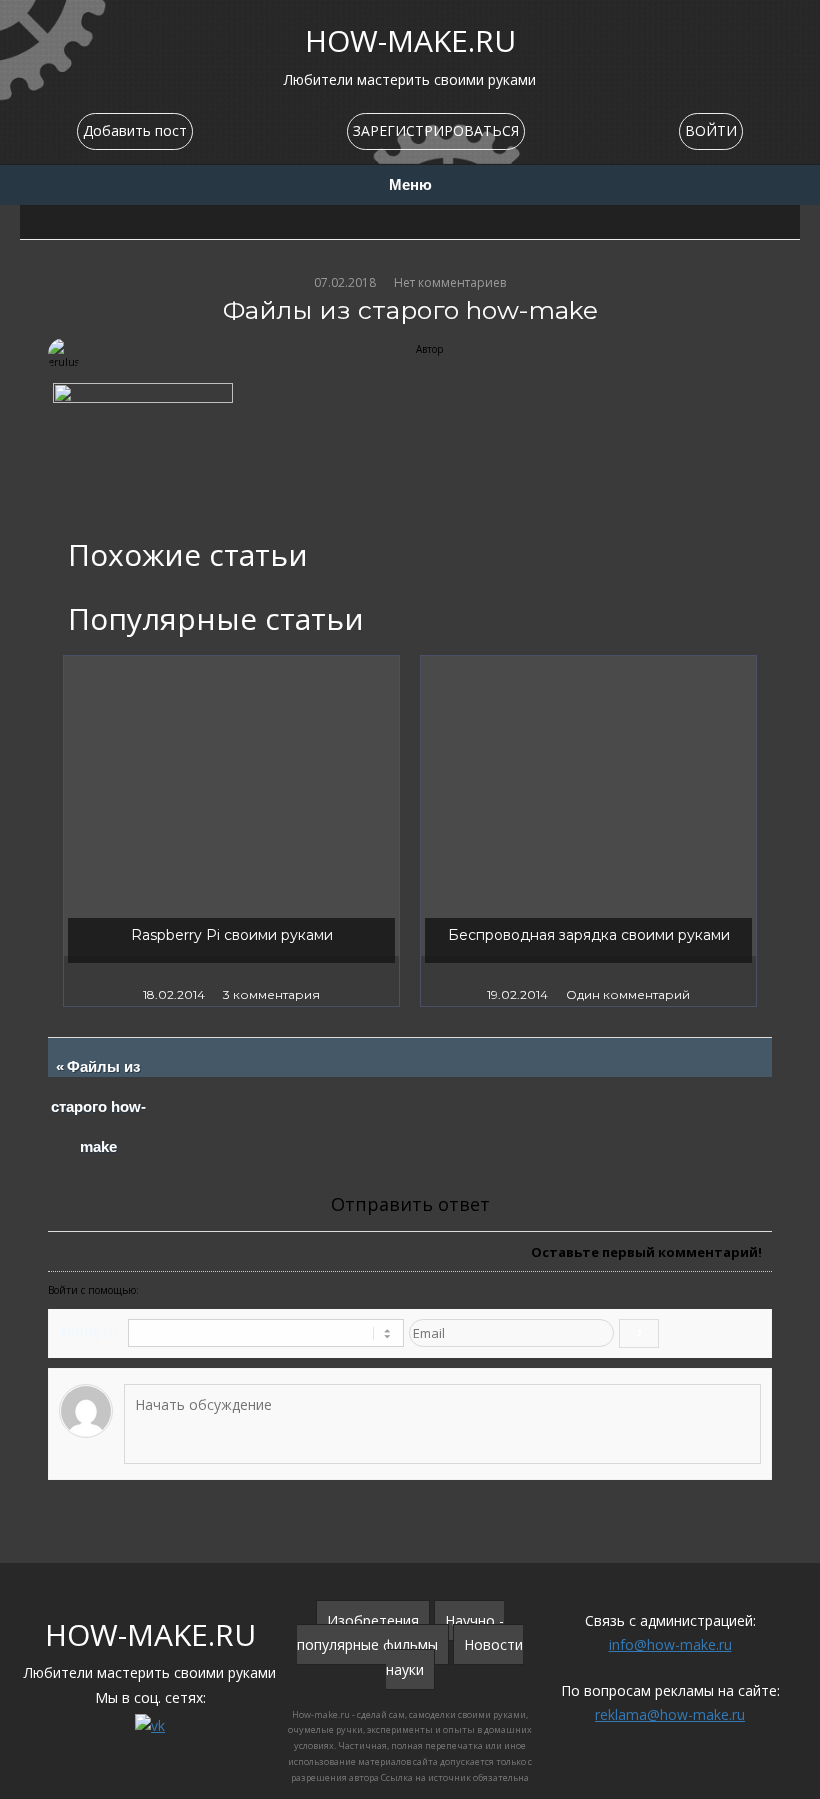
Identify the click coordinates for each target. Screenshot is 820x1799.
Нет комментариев (450, 282)
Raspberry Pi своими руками (232, 935)
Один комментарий (628, 994)
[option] (231, 831)
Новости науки (455, 1657)
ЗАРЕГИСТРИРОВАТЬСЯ (436, 130)
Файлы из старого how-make (99, 1107)
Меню (410, 185)
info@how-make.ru (670, 1644)
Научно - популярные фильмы (400, 1633)
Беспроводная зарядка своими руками (589, 935)
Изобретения (373, 1620)
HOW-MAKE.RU (410, 40)
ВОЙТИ (711, 130)
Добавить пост (135, 130)
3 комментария (271, 994)
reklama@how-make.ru (670, 1714)
